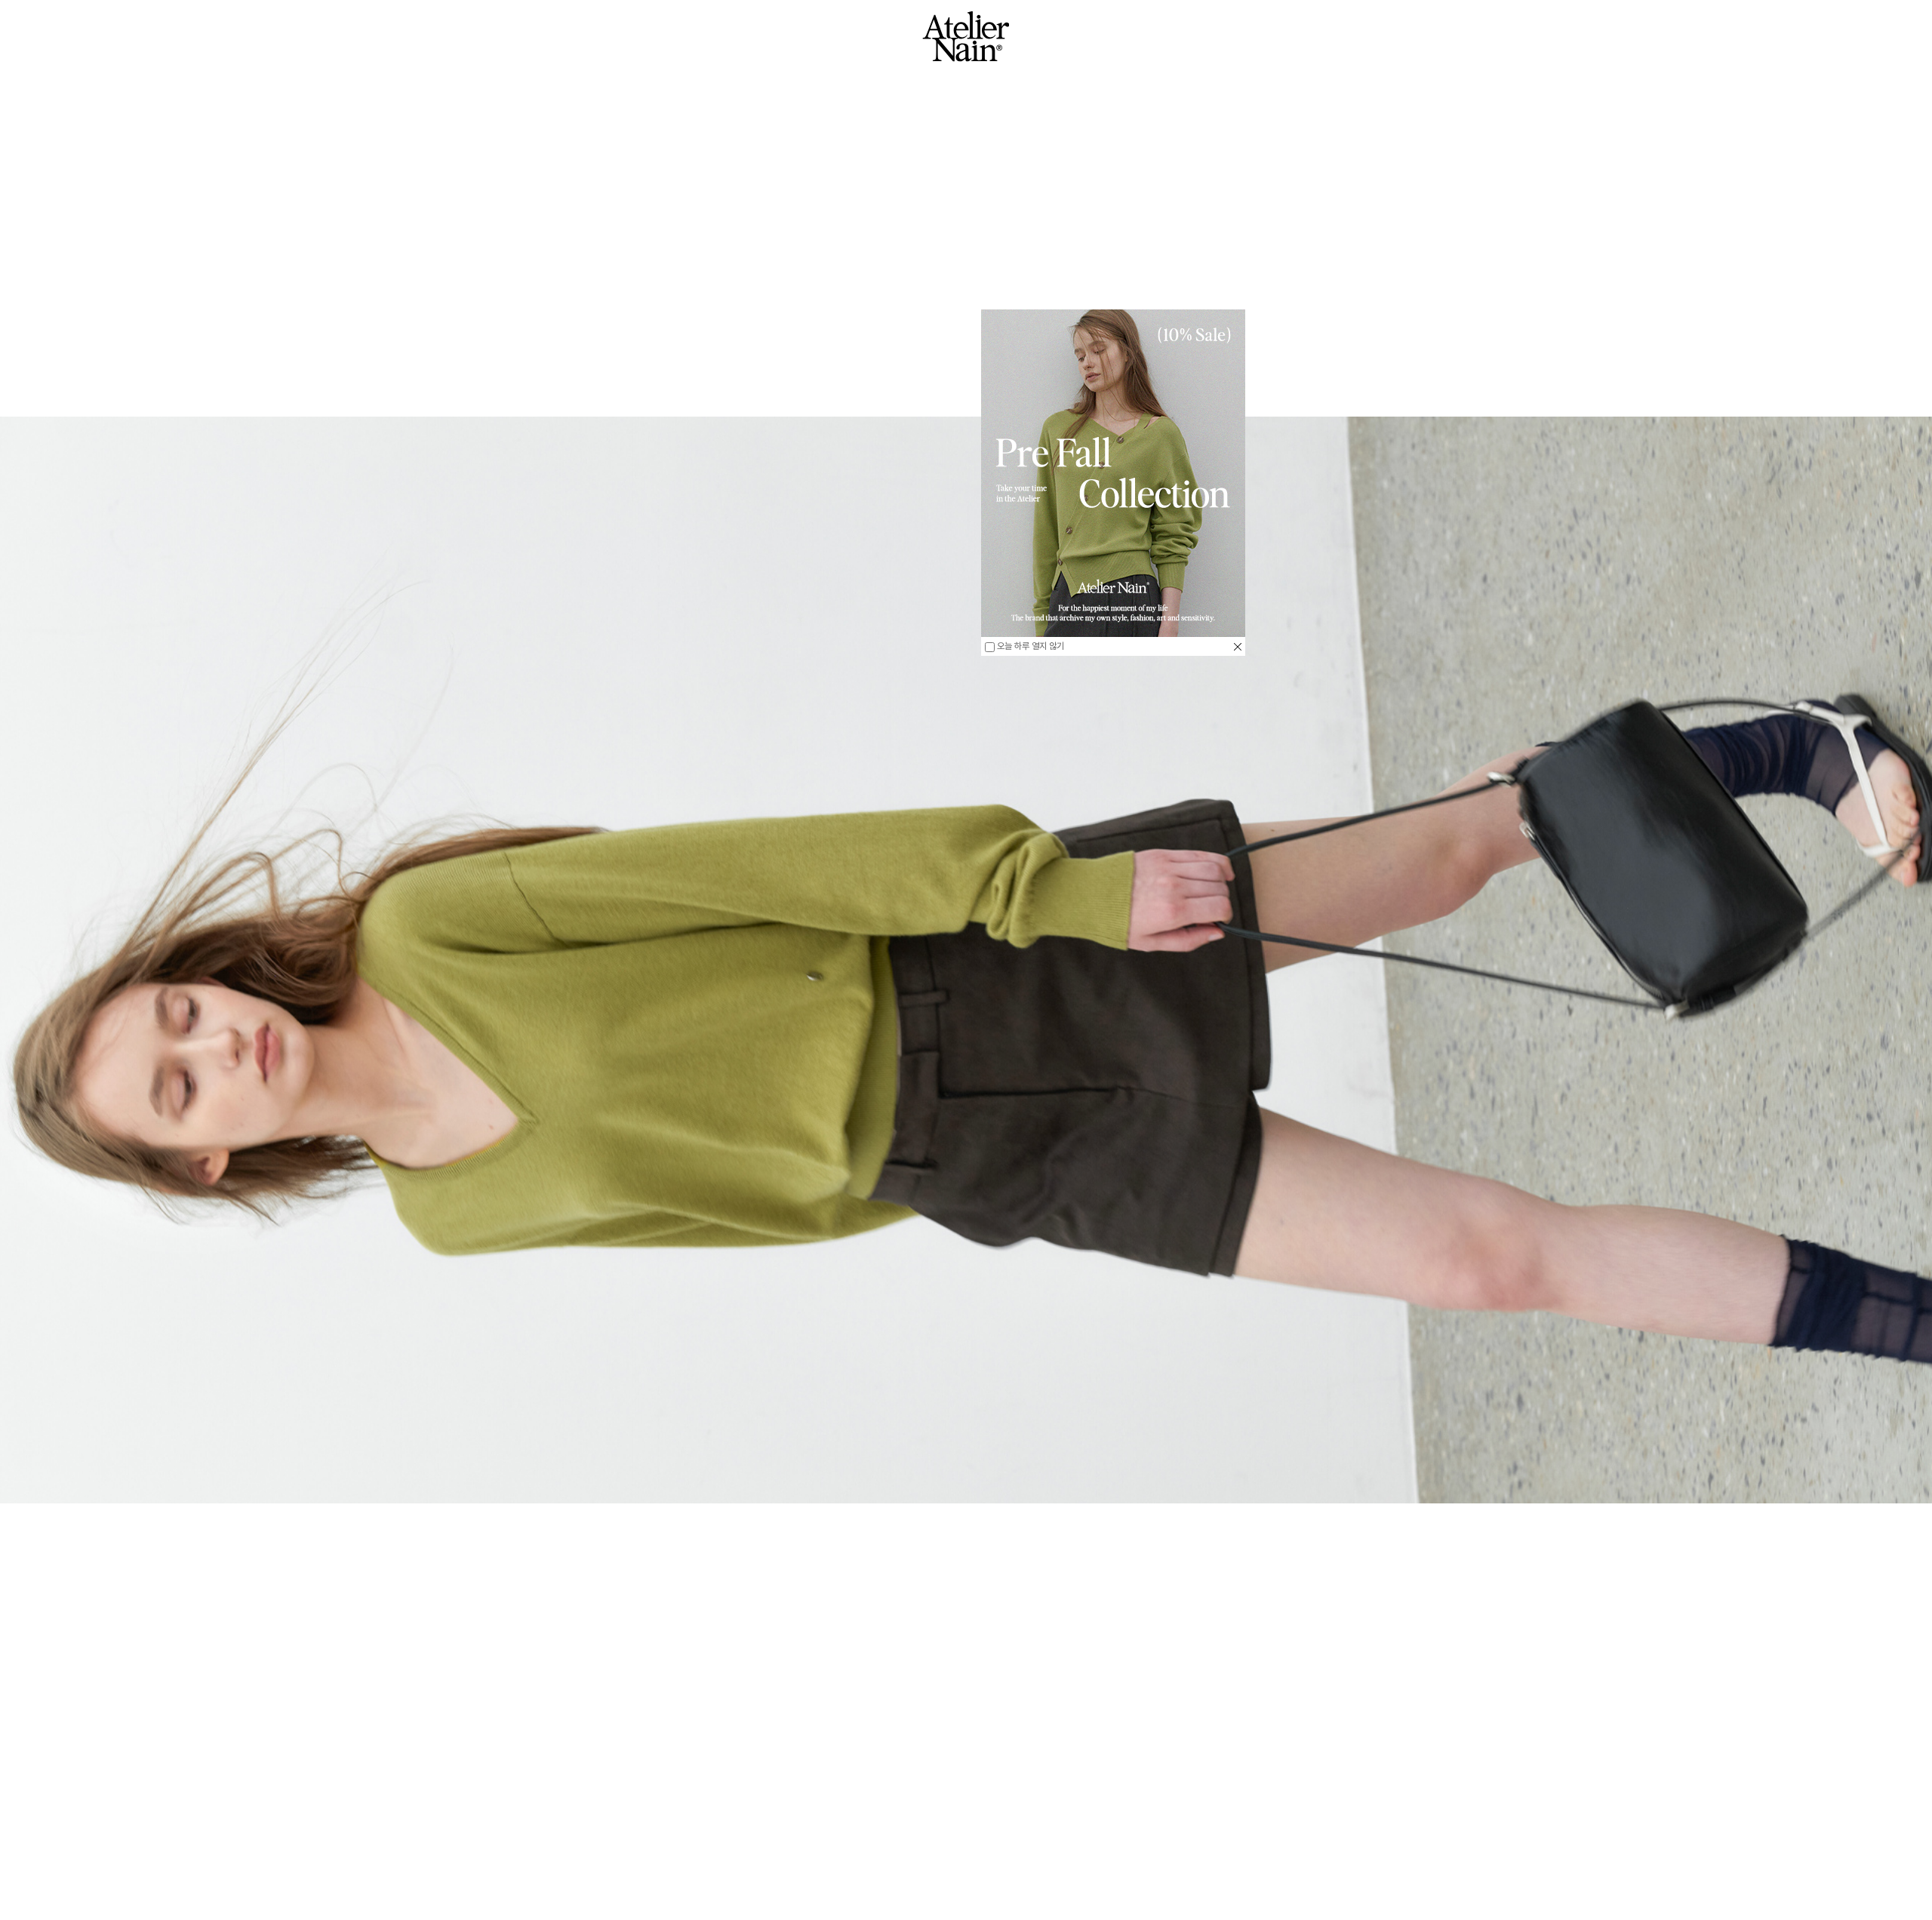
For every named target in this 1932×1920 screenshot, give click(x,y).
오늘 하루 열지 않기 (1029, 646)
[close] (1238, 646)
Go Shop (966, 1885)
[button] (228, 1844)
